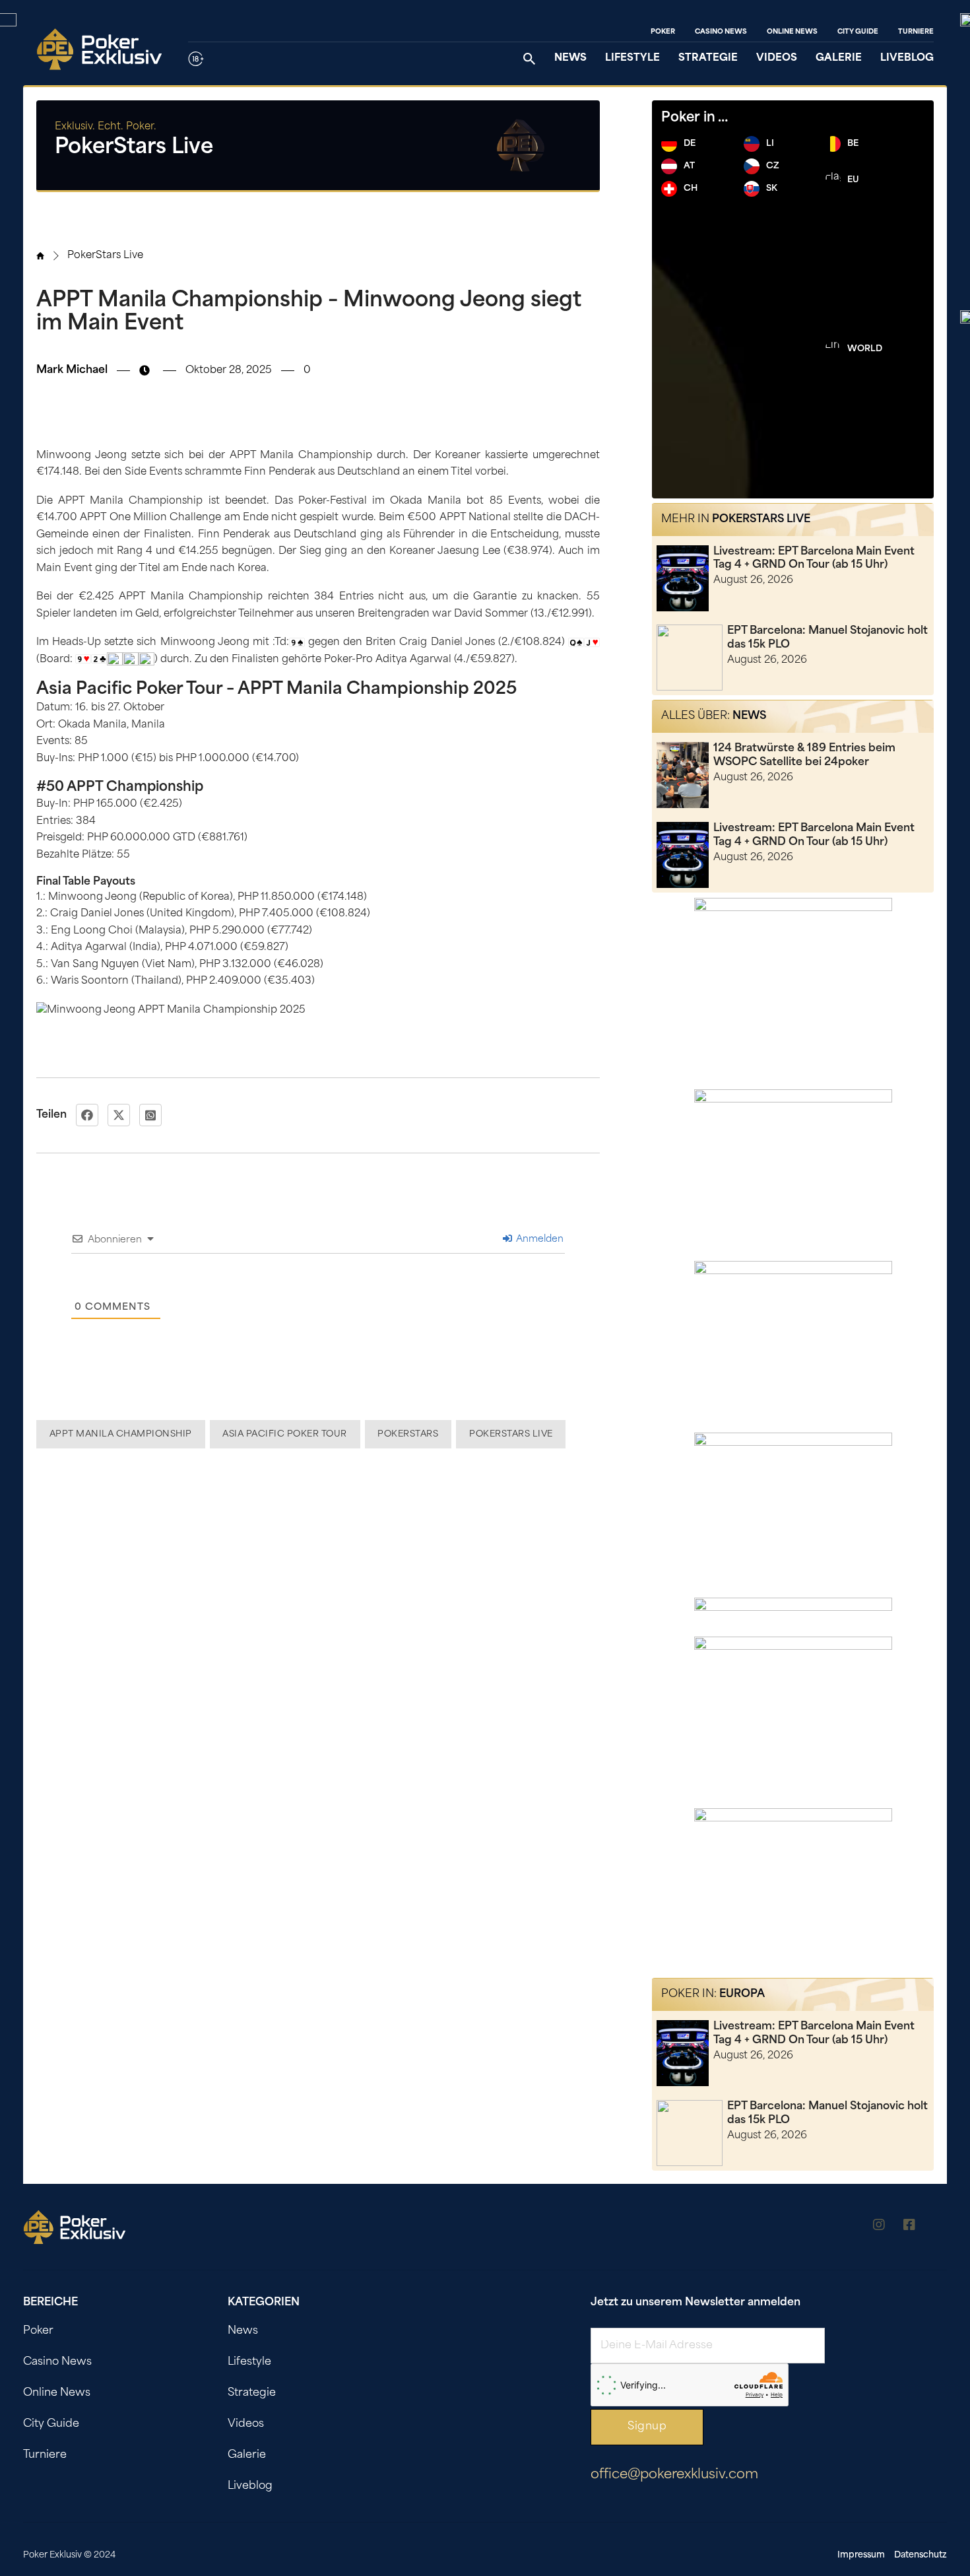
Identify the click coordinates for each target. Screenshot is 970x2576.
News (570, 58)
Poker (663, 32)
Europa (742, 1994)
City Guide (858, 32)
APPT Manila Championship (121, 1434)
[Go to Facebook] (909, 2227)
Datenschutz (921, 2555)
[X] (119, 1115)
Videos (777, 58)
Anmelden (538, 1239)
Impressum (861, 2555)
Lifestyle (632, 58)
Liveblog (907, 58)
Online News (792, 32)
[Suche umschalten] (529, 59)
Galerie (839, 58)
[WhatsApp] (150, 1115)
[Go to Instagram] (879, 2227)
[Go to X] (940, 2227)
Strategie (708, 58)
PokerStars (408, 1434)
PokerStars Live (105, 256)
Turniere (916, 32)
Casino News (721, 32)
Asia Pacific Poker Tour (285, 1434)
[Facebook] (87, 1115)
